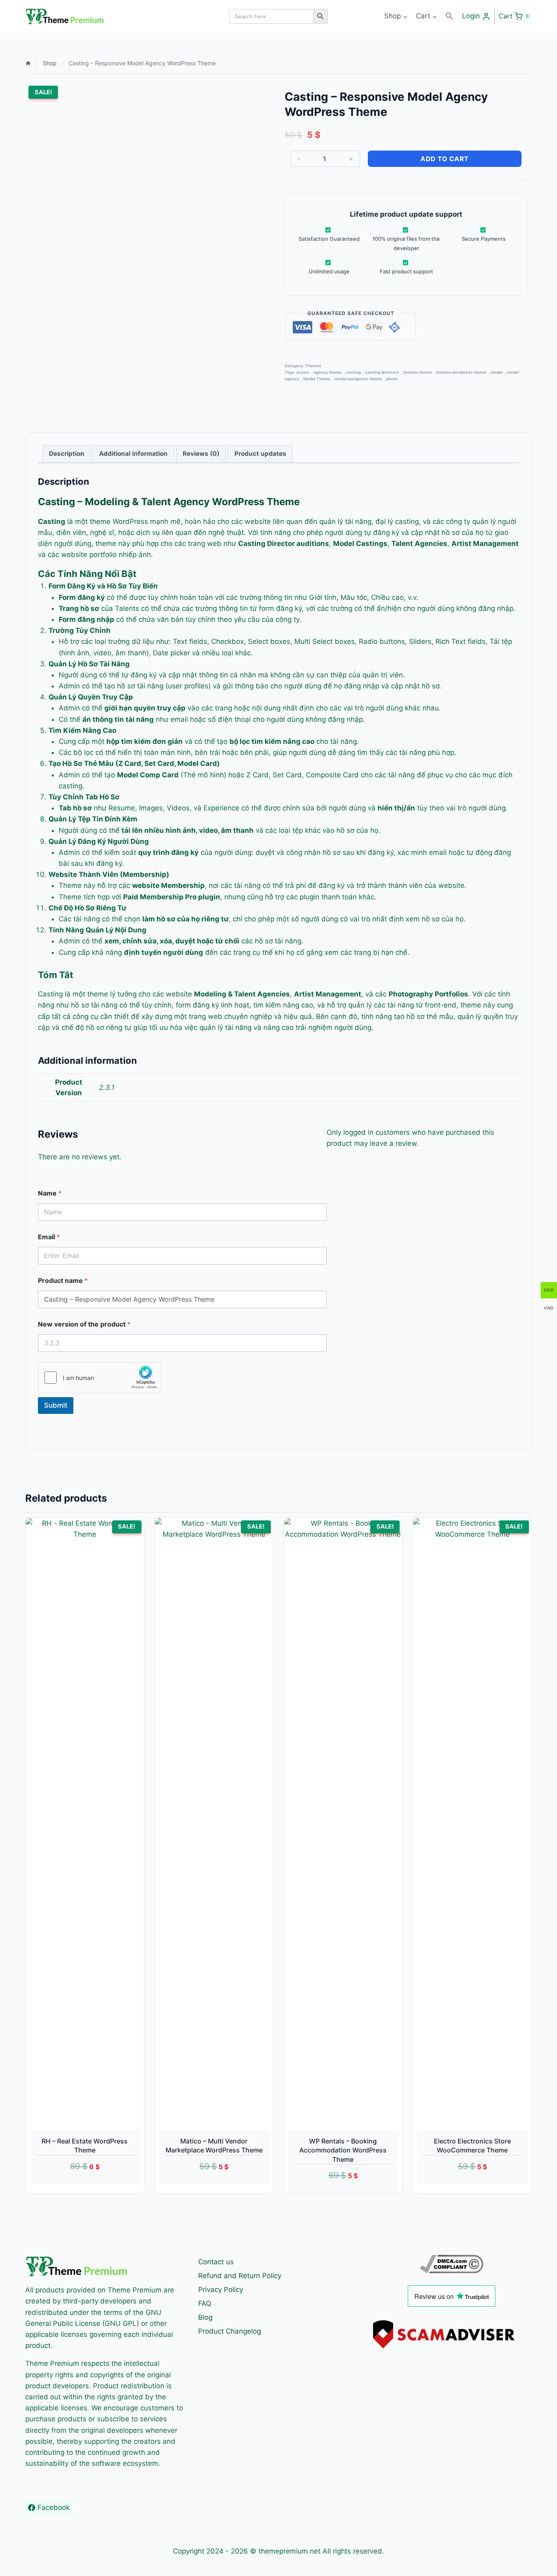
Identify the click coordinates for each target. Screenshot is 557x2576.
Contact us (216, 2262)
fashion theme (418, 372)
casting (353, 372)
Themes (313, 366)
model (497, 372)
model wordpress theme (358, 379)
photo (392, 379)
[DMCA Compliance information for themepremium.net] (451, 2264)
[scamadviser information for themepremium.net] (451, 2334)
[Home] (28, 63)
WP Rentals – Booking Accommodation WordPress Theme (343, 2150)
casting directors (382, 372)
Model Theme (317, 379)
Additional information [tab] (133, 454)
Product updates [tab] (260, 454)
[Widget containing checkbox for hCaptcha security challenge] (99, 1378)
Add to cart (445, 159)
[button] (449, 16)
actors (303, 372)
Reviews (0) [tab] (201, 454)
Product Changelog (230, 2331)
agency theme (328, 372)
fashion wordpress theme (461, 372)
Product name (63, 1281)
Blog (205, 2317)
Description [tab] (67, 454)
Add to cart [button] (75, 2189)
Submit (56, 1405)
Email (49, 1237)
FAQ (205, 2303)
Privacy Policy (221, 2290)
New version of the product (84, 1324)
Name (50, 1193)
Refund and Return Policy (240, 2276)
